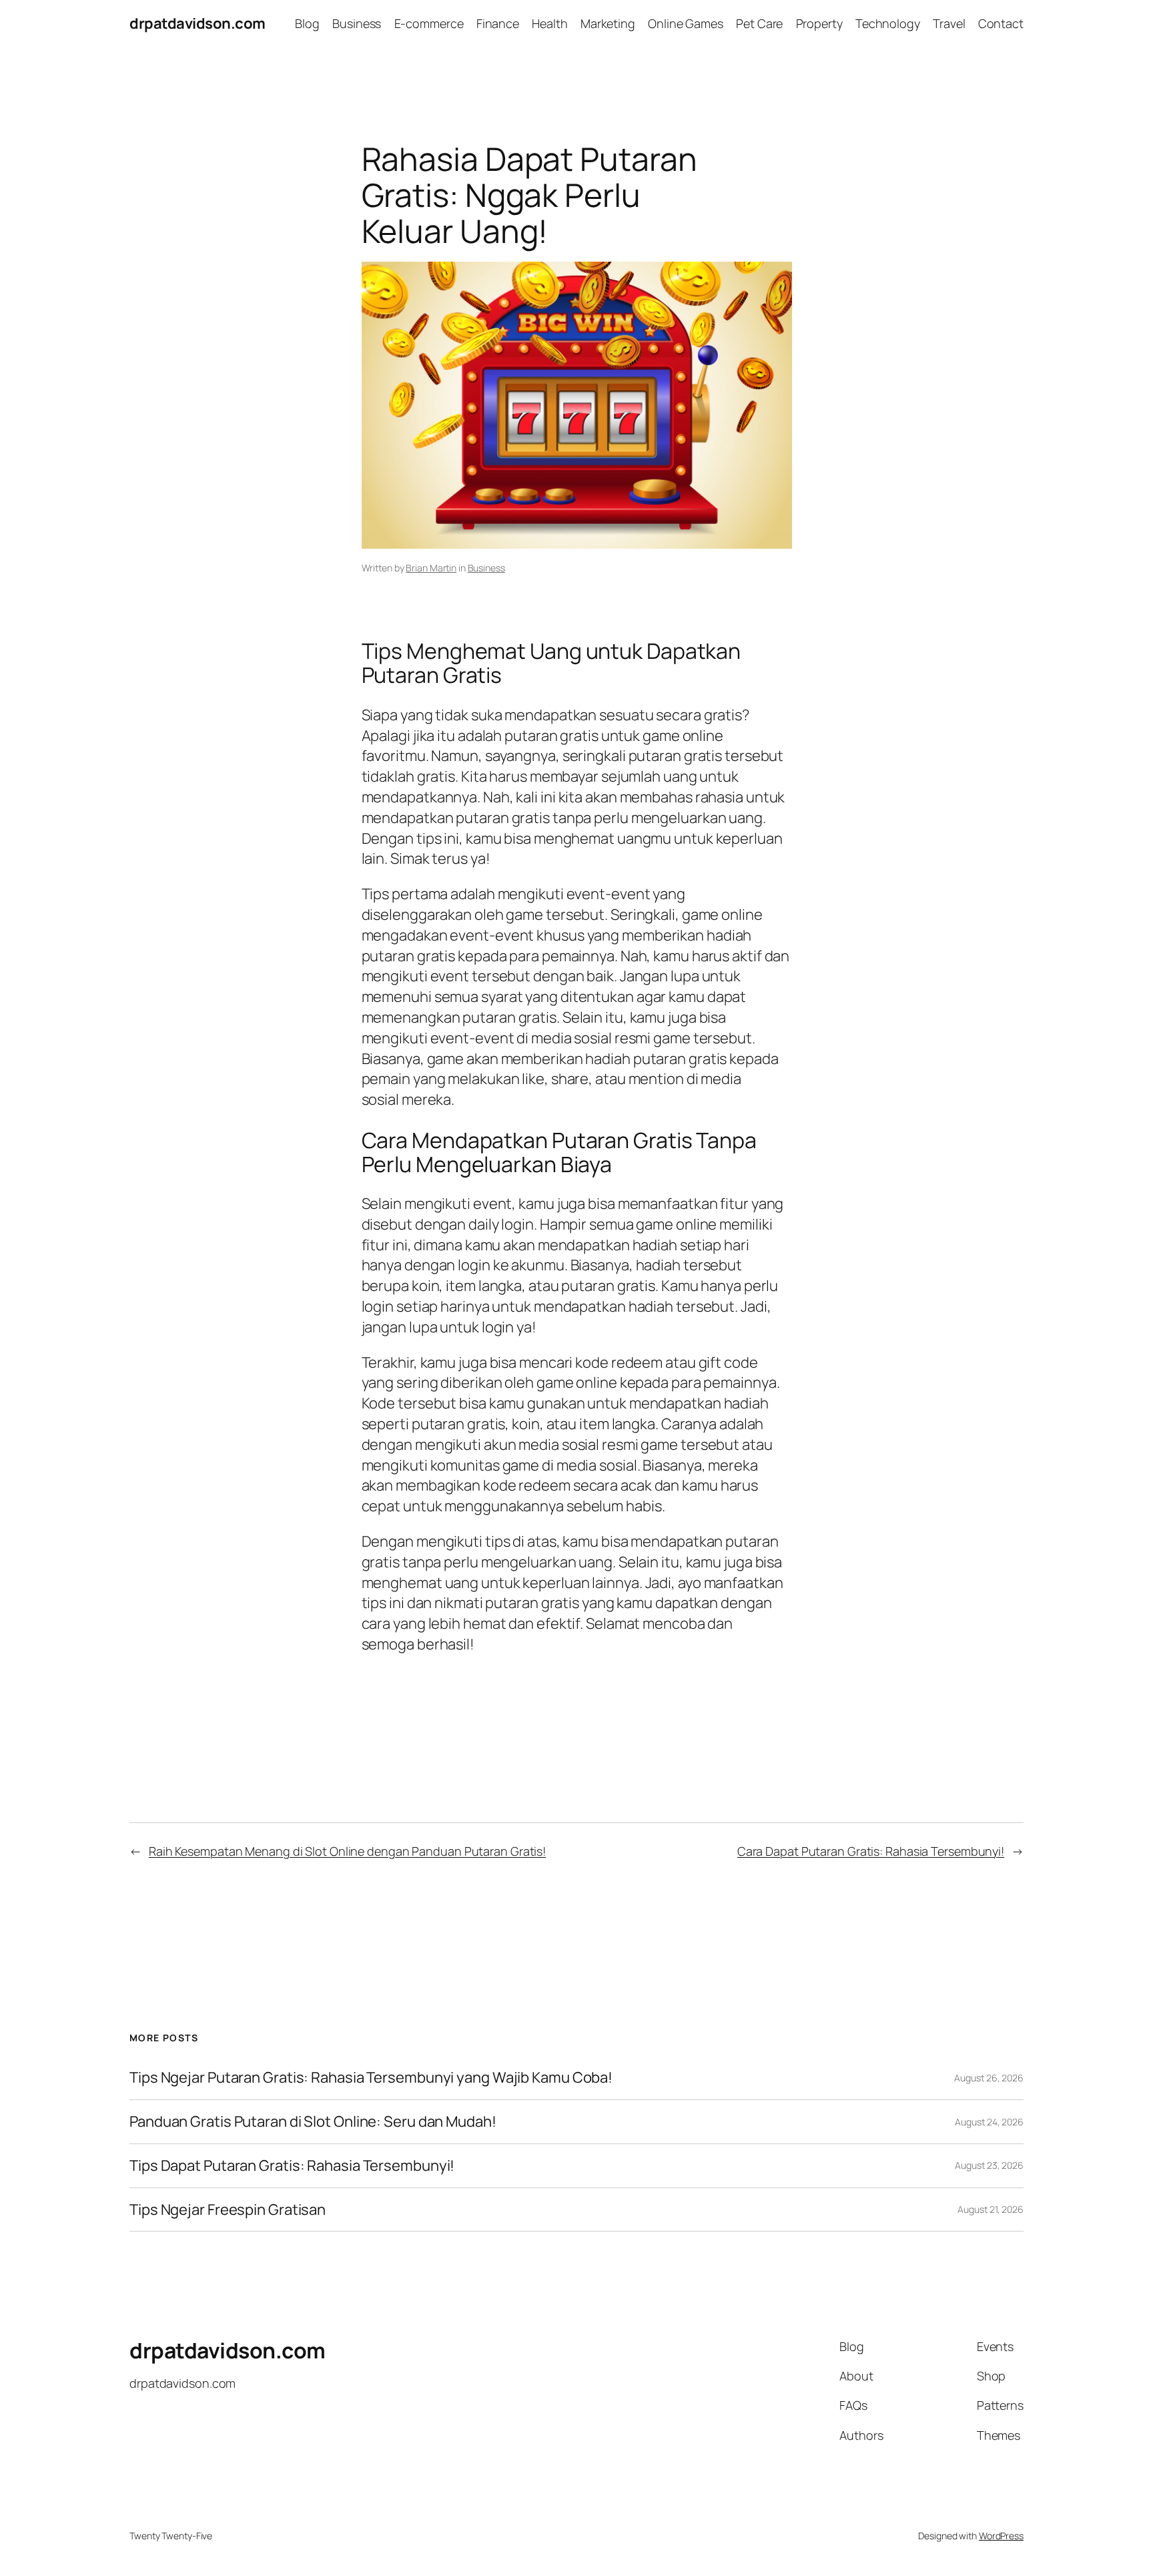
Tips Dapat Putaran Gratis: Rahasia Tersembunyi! (292, 2166)
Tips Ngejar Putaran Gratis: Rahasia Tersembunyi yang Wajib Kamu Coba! (371, 2078)
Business (486, 568)
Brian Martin (431, 568)
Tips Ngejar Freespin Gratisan (228, 2210)
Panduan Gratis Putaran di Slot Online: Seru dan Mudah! (313, 2122)
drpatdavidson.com (198, 23)
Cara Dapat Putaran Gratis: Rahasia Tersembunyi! (871, 1851)
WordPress (1001, 2536)
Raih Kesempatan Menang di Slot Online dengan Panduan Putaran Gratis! (347, 1851)
